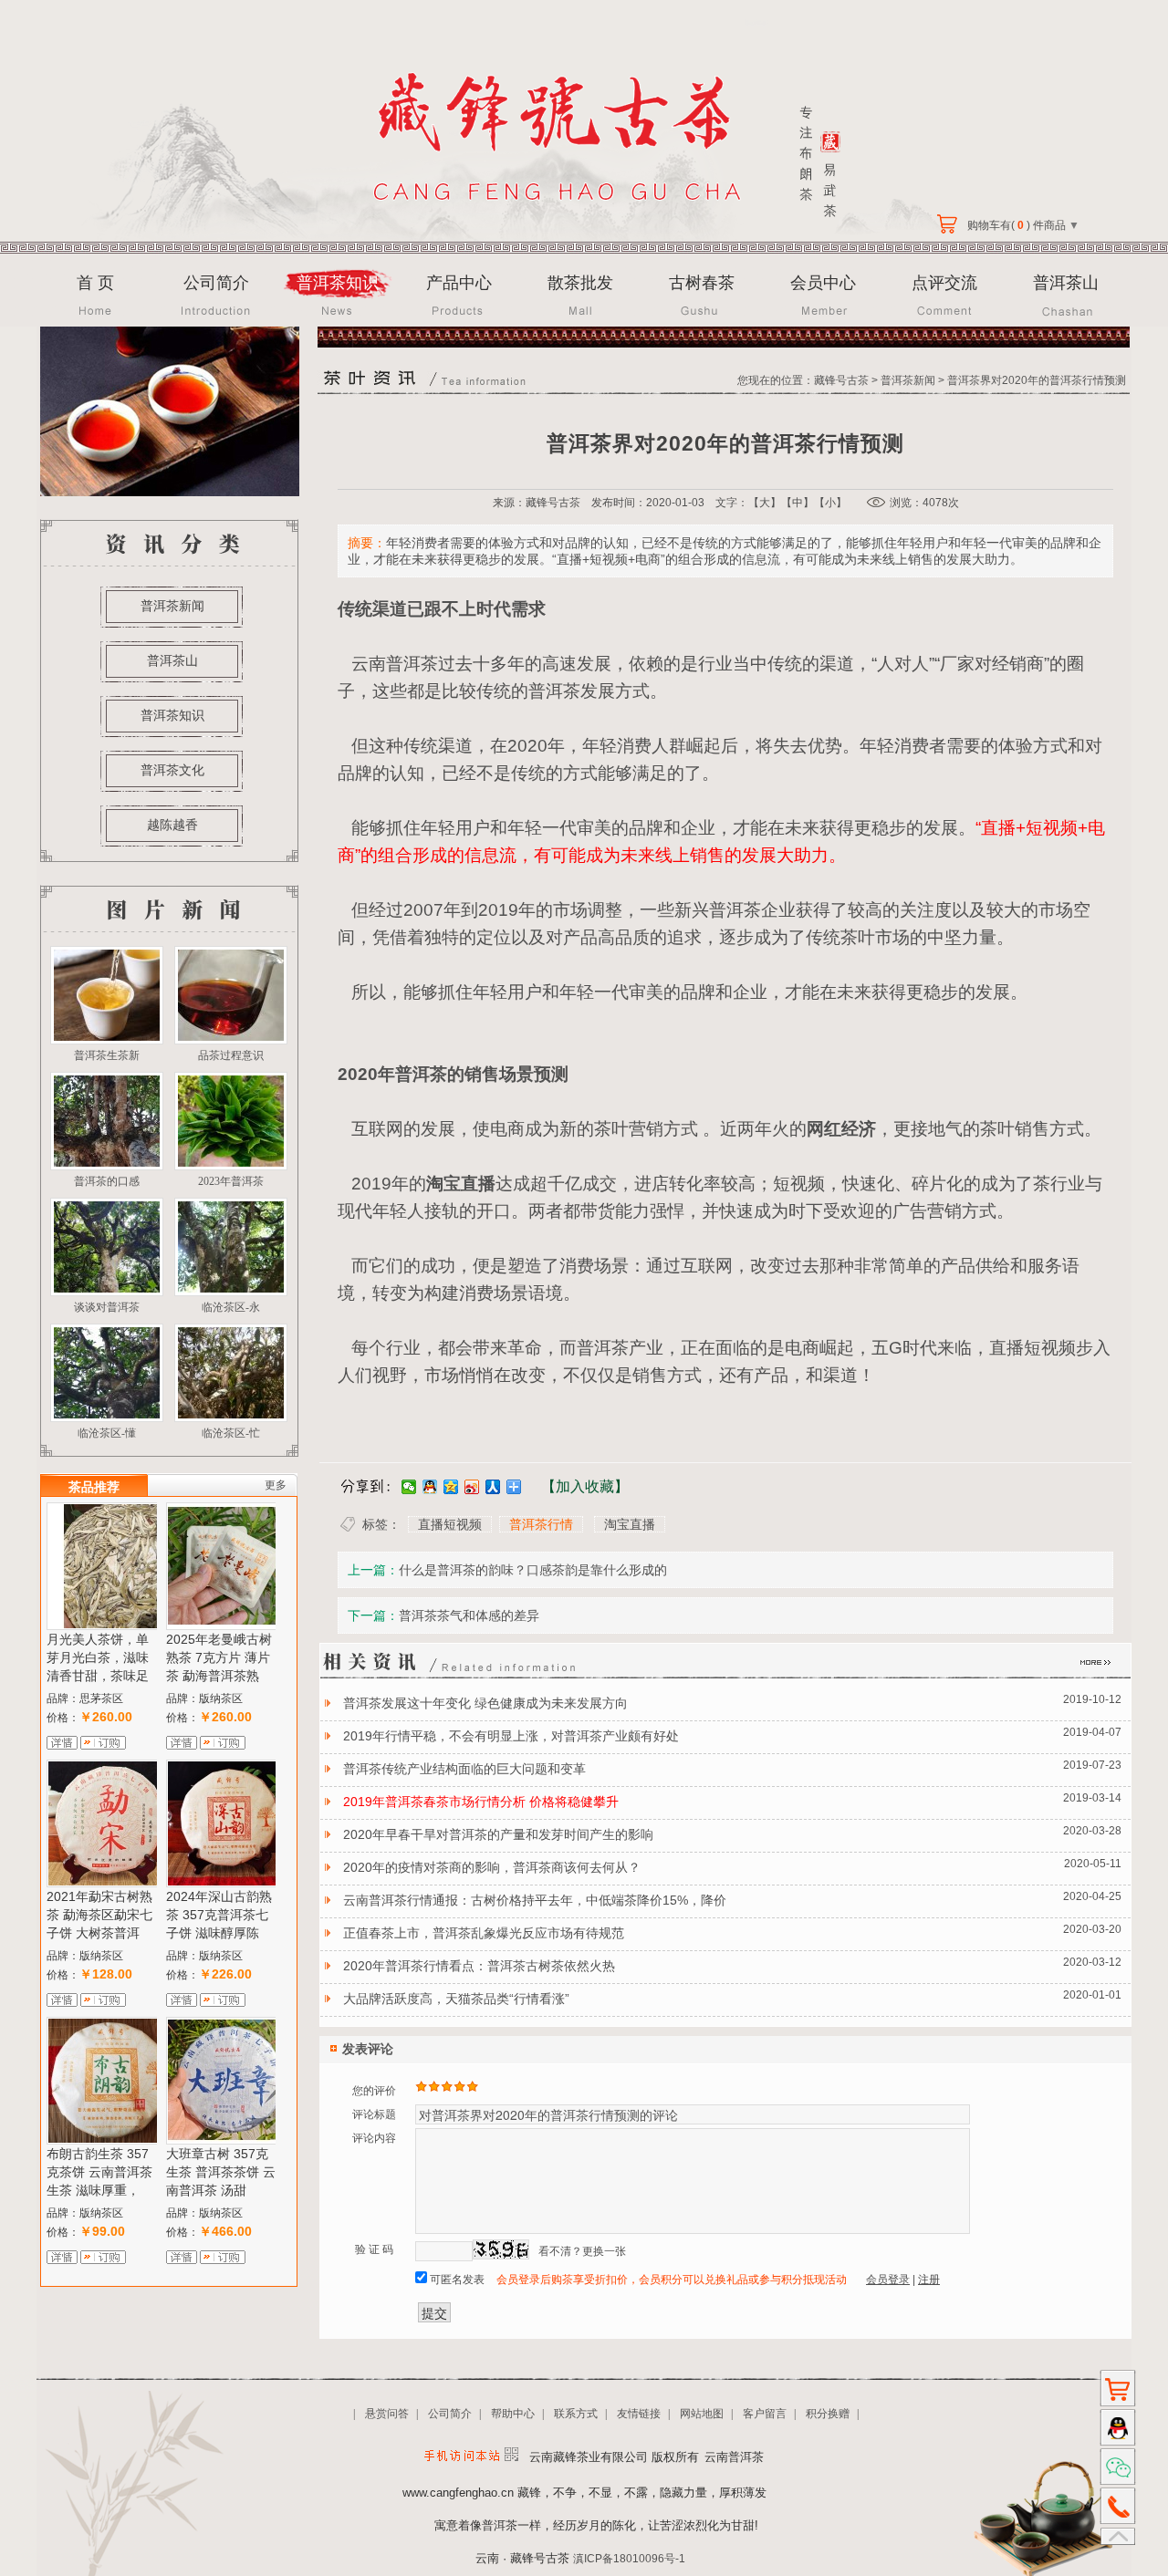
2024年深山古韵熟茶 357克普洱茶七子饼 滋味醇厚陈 (219, 1915)
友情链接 (639, 2414)
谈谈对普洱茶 (107, 1307)
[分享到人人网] (493, 1487)
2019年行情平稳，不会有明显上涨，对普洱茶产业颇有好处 (511, 1736)
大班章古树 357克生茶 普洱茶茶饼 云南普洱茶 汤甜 (221, 2172)
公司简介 (216, 283)
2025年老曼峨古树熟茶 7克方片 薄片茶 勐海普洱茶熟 (219, 1657)
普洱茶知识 (338, 283)
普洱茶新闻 (172, 606)
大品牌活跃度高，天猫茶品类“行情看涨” (456, 1999)
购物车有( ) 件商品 (1022, 225)
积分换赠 (828, 2414)
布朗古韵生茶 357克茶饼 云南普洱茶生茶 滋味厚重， (99, 2172)
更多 (276, 1485)
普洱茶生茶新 (107, 1055)
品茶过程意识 (231, 1055)
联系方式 (576, 2414)
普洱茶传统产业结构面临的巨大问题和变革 (464, 1769)
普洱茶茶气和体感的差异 (469, 1615)
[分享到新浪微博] (472, 1487)
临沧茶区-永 (231, 1307)
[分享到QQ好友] (430, 1487)
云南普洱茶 (395, 664)
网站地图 (702, 2414)
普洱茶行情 (541, 1524)
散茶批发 (580, 283)
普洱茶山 (1066, 283)
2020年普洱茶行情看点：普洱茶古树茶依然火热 (479, 1966)
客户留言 (765, 2414)
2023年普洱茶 (231, 1181)
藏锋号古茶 (841, 380)
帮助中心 (513, 2414)
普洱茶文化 (172, 770)
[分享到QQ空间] (451, 1487)
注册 (929, 2280)
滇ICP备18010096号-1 (629, 2559)
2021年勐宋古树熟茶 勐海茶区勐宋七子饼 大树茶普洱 (99, 1915)
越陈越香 (172, 825)
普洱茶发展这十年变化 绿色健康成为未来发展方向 (485, 1703)
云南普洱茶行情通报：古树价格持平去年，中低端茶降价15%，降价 (535, 1900)
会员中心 (823, 283)
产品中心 (459, 283)
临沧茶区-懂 (107, 1433)
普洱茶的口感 (107, 1181)
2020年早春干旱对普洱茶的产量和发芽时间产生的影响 (498, 1834)
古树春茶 (702, 283)
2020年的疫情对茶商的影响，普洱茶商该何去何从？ (492, 1867)
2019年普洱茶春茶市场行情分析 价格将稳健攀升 (481, 1802)
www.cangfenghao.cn (458, 2493)
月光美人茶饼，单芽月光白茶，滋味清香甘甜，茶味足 (98, 1657)
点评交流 (944, 283)
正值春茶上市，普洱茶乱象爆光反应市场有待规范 (484, 1933)
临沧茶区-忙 (231, 1433)
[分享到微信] (409, 1487)
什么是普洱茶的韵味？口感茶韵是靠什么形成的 (533, 1570)
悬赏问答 (387, 2414)
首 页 (95, 283)
